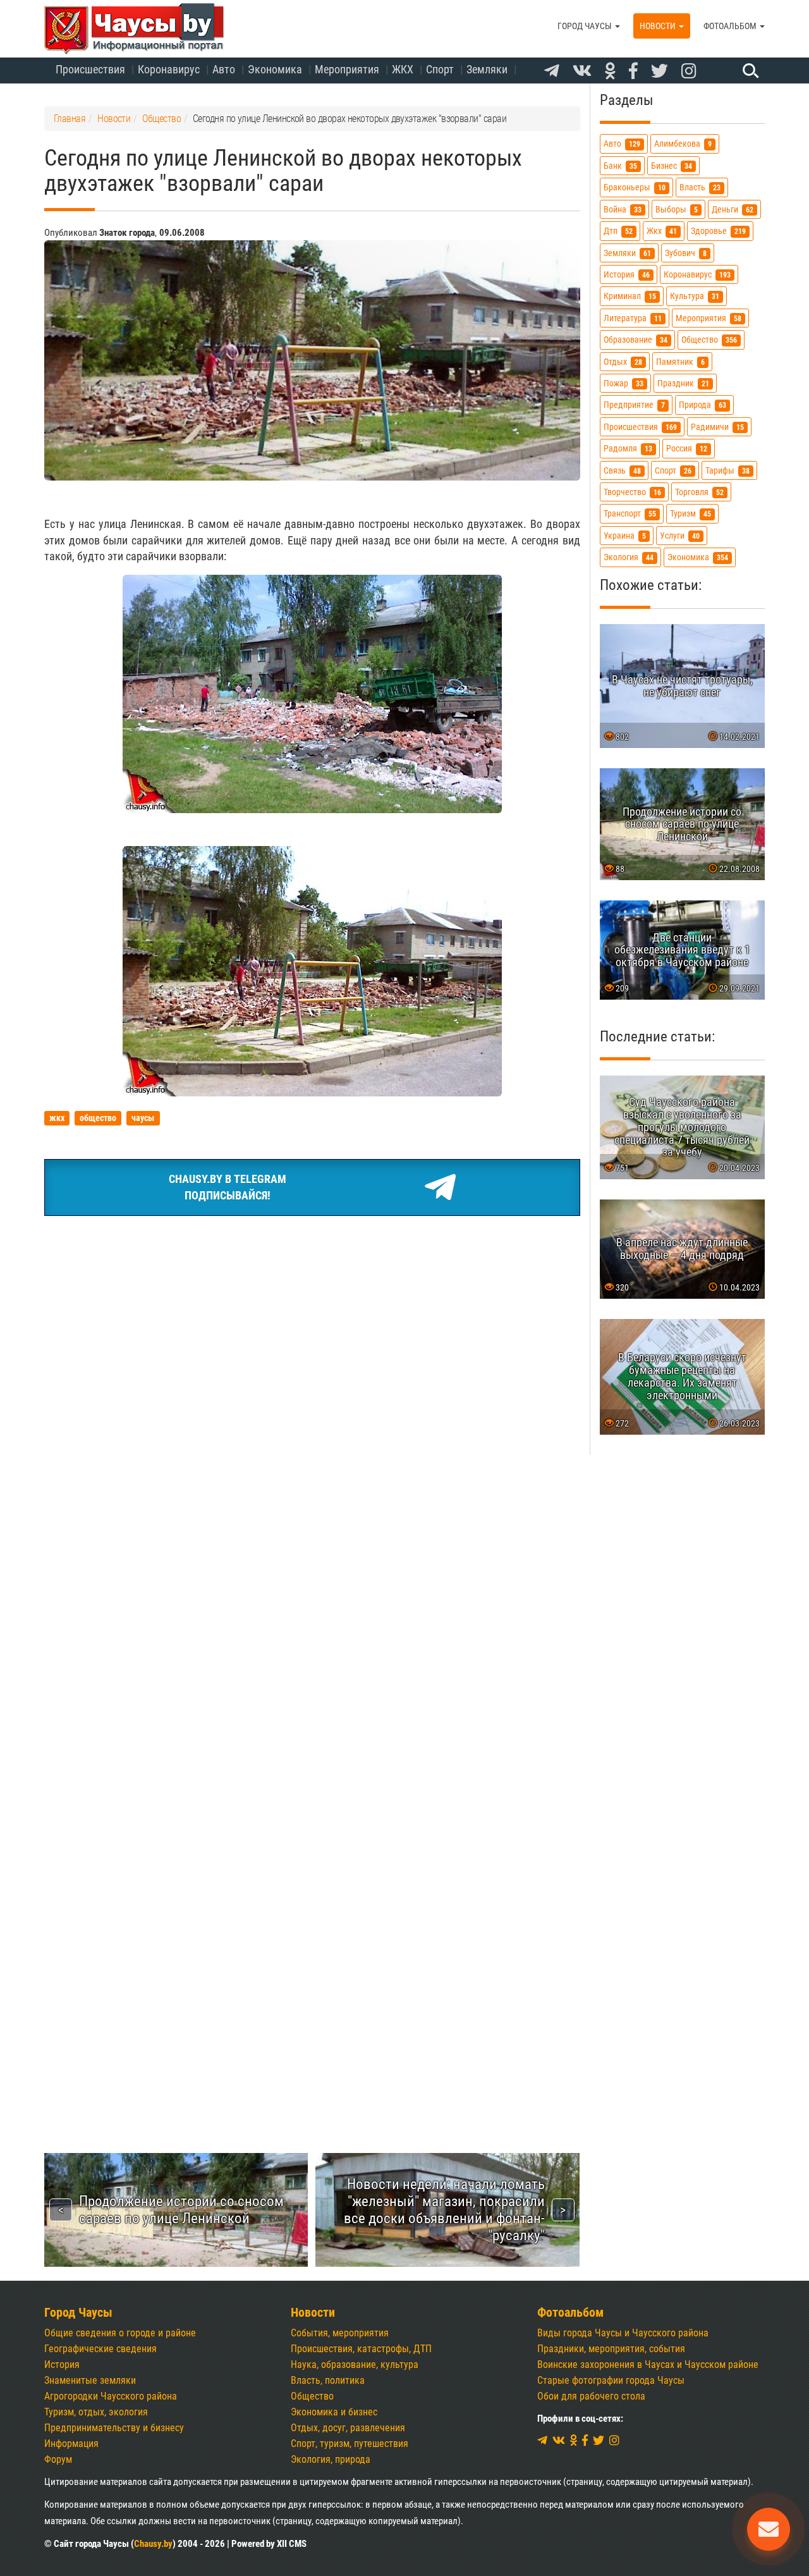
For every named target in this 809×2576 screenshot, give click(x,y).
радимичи (717, 427)
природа (703, 405)
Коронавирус (169, 69)
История (62, 2364)
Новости (659, 26)
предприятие (634, 405)
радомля (628, 449)
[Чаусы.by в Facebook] (633, 71)
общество (709, 340)
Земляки (487, 69)
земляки (627, 253)
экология (629, 557)
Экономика (275, 69)
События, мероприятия (340, 2333)
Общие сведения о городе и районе (120, 2333)
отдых (623, 362)
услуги (680, 536)
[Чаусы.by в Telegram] (552, 71)
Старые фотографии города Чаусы (611, 2380)
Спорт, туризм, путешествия (350, 2444)
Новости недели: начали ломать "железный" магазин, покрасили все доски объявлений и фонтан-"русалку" (444, 2210)
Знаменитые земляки (90, 2380)
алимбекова (683, 144)
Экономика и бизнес (334, 2412)
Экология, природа (331, 2459)
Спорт (440, 69)
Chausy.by (153, 2544)
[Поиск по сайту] (749, 70)
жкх (662, 231)
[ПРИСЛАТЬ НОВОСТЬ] (769, 2529)
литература (633, 318)
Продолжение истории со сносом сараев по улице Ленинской (181, 2210)
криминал (630, 296)
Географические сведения (100, 2349)
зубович (686, 253)
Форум (58, 2459)
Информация (71, 2444)
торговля (699, 492)
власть (700, 187)
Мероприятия (347, 69)
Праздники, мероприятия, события (611, 2349)
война (623, 210)
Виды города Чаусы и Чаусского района (623, 2333)
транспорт (630, 514)
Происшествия (90, 69)
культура (695, 296)
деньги (733, 210)
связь (622, 471)
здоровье (718, 231)
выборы (677, 210)
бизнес (672, 166)
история (627, 275)
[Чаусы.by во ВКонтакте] (582, 71)
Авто (224, 69)
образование (636, 340)
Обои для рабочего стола (591, 2396)
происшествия (640, 427)
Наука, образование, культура (355, 2364)
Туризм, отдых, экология (96, 2412)
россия (687, 449)
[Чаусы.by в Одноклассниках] (610, 71)
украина (625, 536)
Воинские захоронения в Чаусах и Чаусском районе (648, 2364)
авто (622, 144)
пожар (623, 383)
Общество (312, 2396)
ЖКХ (403, 69)
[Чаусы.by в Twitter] (660, 71)
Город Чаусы (586, 26)
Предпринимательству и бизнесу (114, 2428)
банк (620, 166)
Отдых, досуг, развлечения (348, 2428)
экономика (698, 557)
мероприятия (709, 318)
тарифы (727, 471)
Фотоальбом (731, 26)
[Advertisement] (312, 1321)
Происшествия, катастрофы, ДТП (361, 2349)
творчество (632, 492)
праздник (683, 383)
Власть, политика (328, 2380)
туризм (690, 514)
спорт (673, 471)
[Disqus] (312, 1600)
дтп (618, 231)
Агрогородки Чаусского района (111, 2396)
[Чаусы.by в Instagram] (689, 71)
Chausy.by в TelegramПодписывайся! (228, 1187)
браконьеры (635, 187)
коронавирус (697, 275)
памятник (680, 362)
